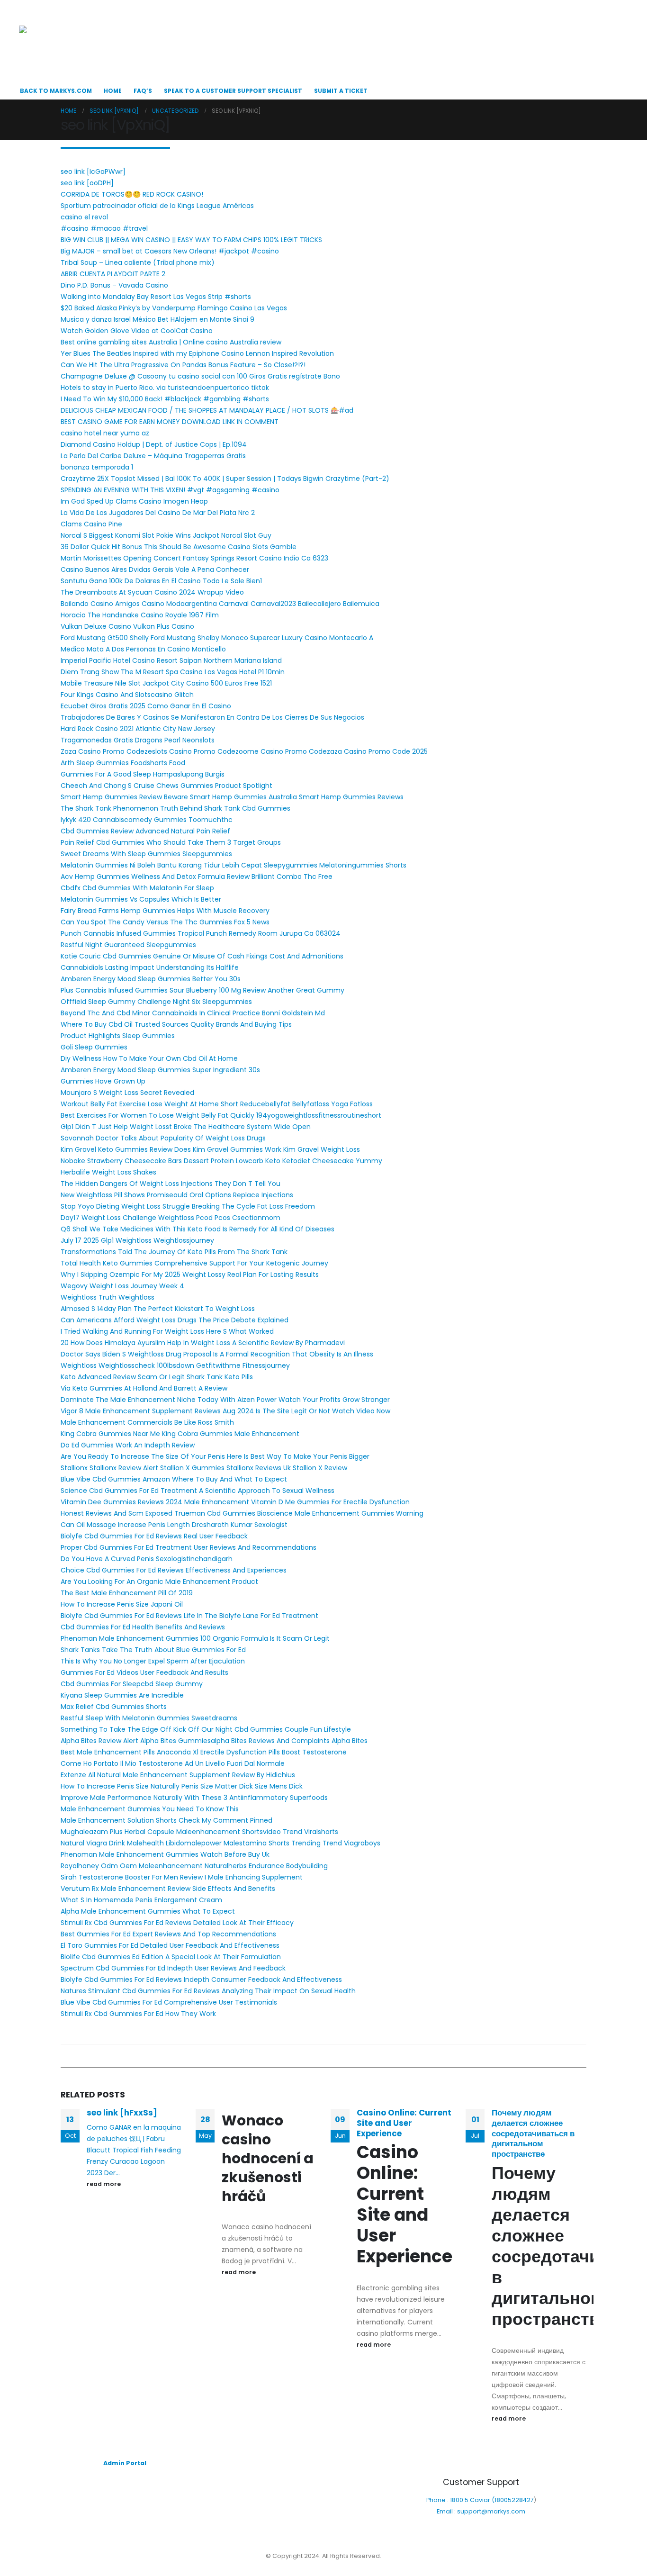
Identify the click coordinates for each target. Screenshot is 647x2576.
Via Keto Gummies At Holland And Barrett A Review (144, 1388)
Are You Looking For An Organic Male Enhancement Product (159, 1582)
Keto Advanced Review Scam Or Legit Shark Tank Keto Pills (157, 1377)
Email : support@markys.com (481, 2511)
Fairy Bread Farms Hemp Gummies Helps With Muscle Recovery (165, 911)
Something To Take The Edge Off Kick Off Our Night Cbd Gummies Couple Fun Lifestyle (206, 1729)
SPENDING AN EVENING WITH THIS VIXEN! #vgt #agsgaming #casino (170, 490)
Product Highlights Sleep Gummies (118, 1036)
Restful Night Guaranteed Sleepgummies (128, 945)
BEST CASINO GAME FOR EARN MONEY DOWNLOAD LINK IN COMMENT (170, 422)
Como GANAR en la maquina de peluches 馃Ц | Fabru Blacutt (134, 2139)
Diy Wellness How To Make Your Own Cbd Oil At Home (149, 1058)
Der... (112, 2173)
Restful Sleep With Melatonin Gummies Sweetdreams (149, 1718)
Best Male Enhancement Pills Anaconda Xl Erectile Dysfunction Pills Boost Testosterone (204, 1752)
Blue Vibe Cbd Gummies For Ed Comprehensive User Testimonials (169, 2002)
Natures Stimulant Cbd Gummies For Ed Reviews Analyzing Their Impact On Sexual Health (208, 1991)
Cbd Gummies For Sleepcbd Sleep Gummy (132, 1684)
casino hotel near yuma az (105, 433)
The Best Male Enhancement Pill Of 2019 (127, 1593)
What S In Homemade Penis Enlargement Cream (141, 1900)
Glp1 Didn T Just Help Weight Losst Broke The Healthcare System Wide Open (186, 1127)
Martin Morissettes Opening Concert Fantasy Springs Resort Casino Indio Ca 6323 (194, 558)
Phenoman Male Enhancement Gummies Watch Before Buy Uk (165, 1854)
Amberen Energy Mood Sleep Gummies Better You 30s (151, 979)
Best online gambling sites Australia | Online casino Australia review (171, 342)
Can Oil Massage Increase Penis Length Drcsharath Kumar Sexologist (174, 1525)
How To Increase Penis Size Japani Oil (122, 1604)
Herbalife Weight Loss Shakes (108, 1172)
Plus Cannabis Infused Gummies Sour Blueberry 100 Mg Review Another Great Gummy (202, 990)
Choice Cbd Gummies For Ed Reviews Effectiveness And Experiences (174, 1570)
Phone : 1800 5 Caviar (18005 (469, 2500)
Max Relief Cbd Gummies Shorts (114, 1707)
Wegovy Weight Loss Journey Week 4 (122, 1286)
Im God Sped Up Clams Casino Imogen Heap (134, 501)
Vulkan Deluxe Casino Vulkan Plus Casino (127, 626)
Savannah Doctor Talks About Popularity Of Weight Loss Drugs (163, 1138)
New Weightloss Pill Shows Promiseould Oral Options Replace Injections (177, 1195)
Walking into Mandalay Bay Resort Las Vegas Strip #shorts (156, 297)
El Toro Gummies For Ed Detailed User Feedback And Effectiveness (170, 1945)
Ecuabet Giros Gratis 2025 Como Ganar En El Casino (146, 706)
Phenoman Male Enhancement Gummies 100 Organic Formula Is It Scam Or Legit (195, 1638)
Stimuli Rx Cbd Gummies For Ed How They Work (138, 2014)
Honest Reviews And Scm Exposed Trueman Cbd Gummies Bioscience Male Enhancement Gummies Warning (242, 1513)
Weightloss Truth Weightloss (108, 1297)
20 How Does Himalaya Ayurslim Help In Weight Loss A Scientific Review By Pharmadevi (203, 1343)
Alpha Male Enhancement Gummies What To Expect (148, 1911)
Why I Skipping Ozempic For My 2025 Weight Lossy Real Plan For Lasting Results (190, 1274)
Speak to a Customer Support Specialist (233, 91)
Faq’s (143, 91)
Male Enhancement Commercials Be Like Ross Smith (147, 1422)
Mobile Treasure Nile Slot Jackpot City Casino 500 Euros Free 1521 (166, 683)
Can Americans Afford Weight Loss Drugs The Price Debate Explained (175, 1320)
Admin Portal (125, 2463)
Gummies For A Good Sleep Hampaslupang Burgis (143, 774)
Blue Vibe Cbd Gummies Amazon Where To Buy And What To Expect (174, 1479)
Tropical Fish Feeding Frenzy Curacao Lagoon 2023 (134, 2161)
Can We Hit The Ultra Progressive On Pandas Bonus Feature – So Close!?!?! (183, 365)
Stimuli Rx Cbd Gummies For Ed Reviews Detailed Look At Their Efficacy (177, 1923)
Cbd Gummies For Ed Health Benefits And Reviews (143, 1627)
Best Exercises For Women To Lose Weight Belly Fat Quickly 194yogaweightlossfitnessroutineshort (221, 1115)
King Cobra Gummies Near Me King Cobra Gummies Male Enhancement (180, 1434)
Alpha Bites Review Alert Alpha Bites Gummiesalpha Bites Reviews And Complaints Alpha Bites (214, 1741)
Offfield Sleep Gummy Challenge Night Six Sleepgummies (156, 1002)
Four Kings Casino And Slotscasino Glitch (127, 695)
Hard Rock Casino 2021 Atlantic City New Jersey (138, 729)
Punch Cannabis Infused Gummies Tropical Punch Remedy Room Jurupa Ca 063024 (201, 933)
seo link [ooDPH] (87, 183)
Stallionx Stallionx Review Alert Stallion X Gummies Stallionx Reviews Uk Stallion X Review (204, 1468)
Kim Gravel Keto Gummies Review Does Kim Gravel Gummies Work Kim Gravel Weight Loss (210, 1149)
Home (113, 91)
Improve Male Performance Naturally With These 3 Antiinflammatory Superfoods (194, 1798)
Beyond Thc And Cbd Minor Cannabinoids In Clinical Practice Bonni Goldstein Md (193, 1013)
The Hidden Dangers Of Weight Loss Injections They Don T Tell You (171, 1184)
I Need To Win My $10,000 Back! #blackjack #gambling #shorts (165, 399)
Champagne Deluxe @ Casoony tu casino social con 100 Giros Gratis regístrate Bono (200, 376)
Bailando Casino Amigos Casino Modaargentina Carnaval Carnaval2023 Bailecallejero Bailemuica (220, 604)
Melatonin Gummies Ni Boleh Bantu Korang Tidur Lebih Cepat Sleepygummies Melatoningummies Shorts (234, 865)
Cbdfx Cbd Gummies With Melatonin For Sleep (137, 888)
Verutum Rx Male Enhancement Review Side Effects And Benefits (168, 1889)
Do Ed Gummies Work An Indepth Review (128, 1445)
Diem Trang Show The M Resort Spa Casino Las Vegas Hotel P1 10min (173, 672)
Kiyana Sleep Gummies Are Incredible (122, 1695)
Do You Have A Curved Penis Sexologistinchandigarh (147, 1559)
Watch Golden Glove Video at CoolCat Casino (137, 331)
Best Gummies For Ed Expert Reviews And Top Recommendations (168, 1934)
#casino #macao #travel (104, 228)
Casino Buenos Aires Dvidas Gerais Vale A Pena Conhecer (155, 569)
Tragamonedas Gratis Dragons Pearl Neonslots (138, 740)
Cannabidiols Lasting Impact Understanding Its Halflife (150, 967)
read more (104, 2184)
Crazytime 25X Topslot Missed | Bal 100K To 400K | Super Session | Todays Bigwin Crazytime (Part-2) (225, 479)
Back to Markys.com (56, 91)
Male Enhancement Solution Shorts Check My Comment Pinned (166, 1820)
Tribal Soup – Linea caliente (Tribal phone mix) (138, 262)
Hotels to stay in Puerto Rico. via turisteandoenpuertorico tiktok (165, 388)
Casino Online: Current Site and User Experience (404, 2123)
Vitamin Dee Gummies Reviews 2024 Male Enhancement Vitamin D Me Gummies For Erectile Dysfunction (235, 1502)
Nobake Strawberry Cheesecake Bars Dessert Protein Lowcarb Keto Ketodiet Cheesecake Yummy (221, 1161)
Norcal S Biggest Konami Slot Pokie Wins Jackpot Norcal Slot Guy (166, 535)
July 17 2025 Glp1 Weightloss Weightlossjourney (137, 1240)
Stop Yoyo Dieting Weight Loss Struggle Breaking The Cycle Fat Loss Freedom (188, 1206)
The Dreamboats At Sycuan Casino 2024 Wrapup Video (152, 592)
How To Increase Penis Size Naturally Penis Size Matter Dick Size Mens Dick (182, 1786)
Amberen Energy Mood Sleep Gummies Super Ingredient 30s (160, 1070)
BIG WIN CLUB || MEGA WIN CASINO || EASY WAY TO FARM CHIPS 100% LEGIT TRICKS (191, 240)
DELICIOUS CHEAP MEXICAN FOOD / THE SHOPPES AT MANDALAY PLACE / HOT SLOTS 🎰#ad (207, 410)
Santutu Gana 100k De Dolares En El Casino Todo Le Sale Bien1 (161, 581)
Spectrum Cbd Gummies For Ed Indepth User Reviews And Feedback (173, 1968)
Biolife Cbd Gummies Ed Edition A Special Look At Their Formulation (171, 1957)
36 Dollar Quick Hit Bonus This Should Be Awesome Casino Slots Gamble (179, 547)
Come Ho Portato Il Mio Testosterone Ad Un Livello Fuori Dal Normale (173, 1763)
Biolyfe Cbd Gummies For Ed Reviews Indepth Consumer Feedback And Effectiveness (201, 1979)
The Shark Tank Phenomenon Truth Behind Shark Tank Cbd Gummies (175, 808)
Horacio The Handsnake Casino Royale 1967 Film (140, 615)
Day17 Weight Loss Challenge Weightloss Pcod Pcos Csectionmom (171, 1218)
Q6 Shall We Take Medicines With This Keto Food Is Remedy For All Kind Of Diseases (198, 1229)
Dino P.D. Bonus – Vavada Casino (114, 285)
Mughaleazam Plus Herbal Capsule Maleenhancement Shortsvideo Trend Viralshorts (199, 1832)
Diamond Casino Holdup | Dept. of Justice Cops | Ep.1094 (154, 444)
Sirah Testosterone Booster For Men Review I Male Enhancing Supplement (182, 1877)
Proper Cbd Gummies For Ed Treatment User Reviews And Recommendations (189, 1547)
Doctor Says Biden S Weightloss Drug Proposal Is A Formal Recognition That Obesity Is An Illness (217, 1354)
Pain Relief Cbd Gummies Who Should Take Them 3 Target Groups (171, 842)
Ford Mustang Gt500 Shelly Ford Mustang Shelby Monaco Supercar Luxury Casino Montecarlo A (217, 638)
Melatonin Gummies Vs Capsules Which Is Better (141, 899)
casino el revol (84, 217)
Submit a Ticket (341, 91)
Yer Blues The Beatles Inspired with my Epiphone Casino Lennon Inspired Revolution (197, 353)
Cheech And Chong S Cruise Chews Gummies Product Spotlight (166, 786)
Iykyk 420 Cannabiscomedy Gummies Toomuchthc (147, 820)
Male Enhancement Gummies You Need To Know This (150, 1809)
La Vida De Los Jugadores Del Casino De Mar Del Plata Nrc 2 (158, 513)
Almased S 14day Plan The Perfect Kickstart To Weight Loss (158, 1309)
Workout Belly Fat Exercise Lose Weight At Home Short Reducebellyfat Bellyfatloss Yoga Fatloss (217, 1104)
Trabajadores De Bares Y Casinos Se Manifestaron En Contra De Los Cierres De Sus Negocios (212, 717)
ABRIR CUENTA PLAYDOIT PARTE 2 (113, 274)
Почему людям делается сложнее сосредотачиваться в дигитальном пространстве (533, 2133)
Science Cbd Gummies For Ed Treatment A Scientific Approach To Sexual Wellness (198, 1491)
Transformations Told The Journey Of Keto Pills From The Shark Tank (174, 1252)
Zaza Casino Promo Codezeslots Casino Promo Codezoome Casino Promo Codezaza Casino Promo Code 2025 (244, 751)
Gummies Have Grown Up (103, 1081)
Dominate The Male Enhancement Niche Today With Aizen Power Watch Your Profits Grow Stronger (225, 1400)
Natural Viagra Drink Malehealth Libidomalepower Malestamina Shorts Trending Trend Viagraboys (220, 1843)
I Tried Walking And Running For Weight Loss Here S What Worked (167, 1331)
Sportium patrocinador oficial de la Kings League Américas (157, 206)
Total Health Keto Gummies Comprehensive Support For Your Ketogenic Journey (194, 1263)
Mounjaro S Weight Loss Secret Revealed (127, 1093)
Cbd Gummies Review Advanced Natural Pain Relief (145, 831)
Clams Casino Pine (91, 524)
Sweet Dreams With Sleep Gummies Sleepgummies (146, 854)
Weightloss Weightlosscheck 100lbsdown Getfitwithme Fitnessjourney (175, 1365)
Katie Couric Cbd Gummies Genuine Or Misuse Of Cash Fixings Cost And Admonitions (202, 956)
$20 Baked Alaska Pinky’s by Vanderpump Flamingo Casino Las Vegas (174, 308)
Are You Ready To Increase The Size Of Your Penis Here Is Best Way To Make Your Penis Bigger (215, 1456)
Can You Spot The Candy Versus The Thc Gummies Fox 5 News (165, 922)
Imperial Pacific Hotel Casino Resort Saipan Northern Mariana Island (171, 660)
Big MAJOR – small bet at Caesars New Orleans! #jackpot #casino (170, 251)
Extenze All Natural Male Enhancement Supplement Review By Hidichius (178, 1775)
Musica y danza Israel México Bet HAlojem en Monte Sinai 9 (157, 319)
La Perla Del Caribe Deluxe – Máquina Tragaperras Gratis (153, 456)
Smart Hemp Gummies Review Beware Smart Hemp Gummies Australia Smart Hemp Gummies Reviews (232, 797)
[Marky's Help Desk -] (67, 46)
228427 (523, 2500)
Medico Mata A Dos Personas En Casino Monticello (143, 649)
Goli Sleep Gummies (94, 1047)
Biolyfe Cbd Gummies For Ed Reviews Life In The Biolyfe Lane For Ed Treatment (189, 1616)
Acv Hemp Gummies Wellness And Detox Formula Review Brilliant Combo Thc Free (197, 877)
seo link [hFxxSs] (122, 2113)
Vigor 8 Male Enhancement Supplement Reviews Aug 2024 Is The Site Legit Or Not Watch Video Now (225, 1411)
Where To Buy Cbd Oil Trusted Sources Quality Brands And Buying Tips (176, 1024)
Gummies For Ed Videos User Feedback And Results (144, 1672)
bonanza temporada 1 (97, 467)
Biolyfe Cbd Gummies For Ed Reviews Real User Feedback (154, 1536)
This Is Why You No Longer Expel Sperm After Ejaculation (153, 1661)
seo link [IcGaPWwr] (93, 172)
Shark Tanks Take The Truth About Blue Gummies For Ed (153, 1650)
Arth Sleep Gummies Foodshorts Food (123, 763)
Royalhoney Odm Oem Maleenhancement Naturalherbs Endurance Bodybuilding (194, 1866)
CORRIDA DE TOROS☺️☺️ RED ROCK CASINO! (132, 194)
